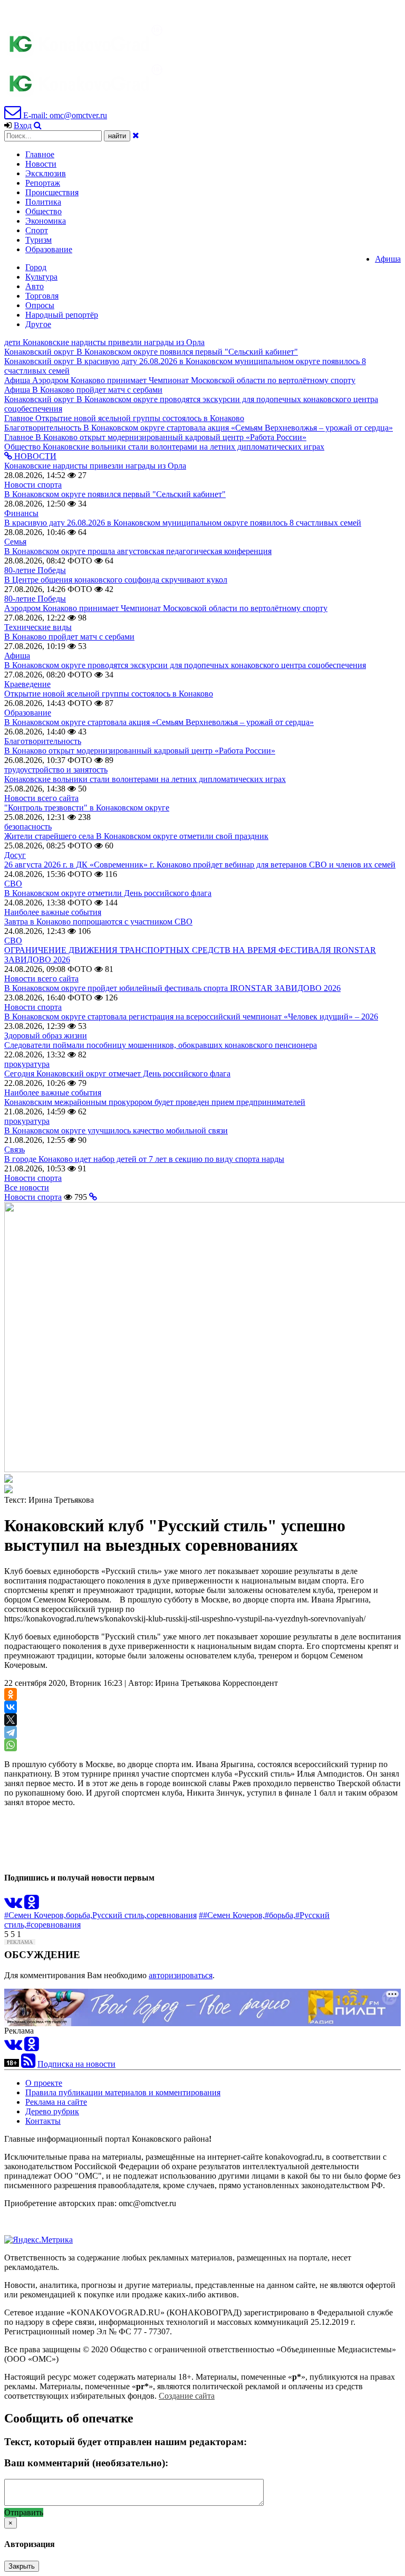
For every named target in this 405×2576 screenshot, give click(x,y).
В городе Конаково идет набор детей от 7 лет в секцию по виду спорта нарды (144, 1159)
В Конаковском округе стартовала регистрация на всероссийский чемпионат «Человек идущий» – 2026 (191, 1017)
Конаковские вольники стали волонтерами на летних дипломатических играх (145, 779)
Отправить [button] (24, 2512)
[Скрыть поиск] (136, 135)
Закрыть (22, 2566)
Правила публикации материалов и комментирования (123, 2092)
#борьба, (280, 1915)
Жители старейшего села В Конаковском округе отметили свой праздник (136, 836)
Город (36, 267)
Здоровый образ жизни (46, 1036)
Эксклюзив (46, 173)
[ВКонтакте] (11, 1707)
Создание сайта (187, 2396)
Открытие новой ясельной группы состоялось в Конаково (109, 694)
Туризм (38, 240)
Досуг (15, 855)
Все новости (27, 1187)
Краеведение (27, 684)
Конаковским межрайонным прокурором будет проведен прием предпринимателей (155, 1102)
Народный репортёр (62, 315)
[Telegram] (11, 1732)
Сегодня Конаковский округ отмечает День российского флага (117, 1074)
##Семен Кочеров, (232, 1915)
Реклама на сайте (56, 2102)
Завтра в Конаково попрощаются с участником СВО (98, 922)
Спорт (37, 230)
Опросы (40, 305)
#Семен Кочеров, (35, 1915)
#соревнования (54, 1925)
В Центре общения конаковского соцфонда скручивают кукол (116, 580)
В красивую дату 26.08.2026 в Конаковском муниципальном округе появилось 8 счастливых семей (183, 523)
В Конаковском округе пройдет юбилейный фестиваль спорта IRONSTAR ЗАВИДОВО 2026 (172, 988)
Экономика (46, 221)
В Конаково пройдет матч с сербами (69, 637)
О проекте (44, 2083)
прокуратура (27, 1064)
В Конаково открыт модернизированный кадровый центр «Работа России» (140, 751)
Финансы (21, 513)
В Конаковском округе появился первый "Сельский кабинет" (115, 494)
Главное (40, 154)
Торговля (42, 296)
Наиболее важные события (53, 912)
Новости (41, 164)
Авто (35, 286)
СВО (13, 884)
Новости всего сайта (41, 798)
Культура (41, 277)
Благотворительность (43, 741)
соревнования (172, 1915)
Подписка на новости (76, 2064)
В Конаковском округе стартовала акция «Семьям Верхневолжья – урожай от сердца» (159, 722)
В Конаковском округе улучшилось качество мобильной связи (116, 1130)
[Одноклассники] (11, 1694)
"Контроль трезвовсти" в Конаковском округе (87, 808)
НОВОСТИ (34, 456)
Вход (23, 125)
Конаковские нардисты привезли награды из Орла (95, 466)
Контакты (43, 2121)
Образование (49, 249)
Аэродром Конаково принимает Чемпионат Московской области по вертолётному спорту (166, 608)
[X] (11, 1720)
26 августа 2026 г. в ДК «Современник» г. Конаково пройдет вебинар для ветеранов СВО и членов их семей (200, 865)
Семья (15, 542)
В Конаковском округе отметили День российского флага (108, 893)
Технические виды (38, 627)
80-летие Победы (35, 570)
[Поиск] (38, 125)
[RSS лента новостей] (28, 2064)
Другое (38, 324)
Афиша (388, 259)
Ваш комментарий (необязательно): (86, 2463)
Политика (43, 202)
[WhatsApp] (11, 1745)
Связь (15, 1149)
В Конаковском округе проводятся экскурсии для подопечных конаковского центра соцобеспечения (185, 665)
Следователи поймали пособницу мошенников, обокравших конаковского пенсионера (161, 1045)
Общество (44, 211)
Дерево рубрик (52, 2111)
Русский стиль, (119, 1915)
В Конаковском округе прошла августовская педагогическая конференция (138, 551)
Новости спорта (33, 485)
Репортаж (43, 183)
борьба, (79, 1915)
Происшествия (52, 192)
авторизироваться (181, 1975)
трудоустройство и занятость (56, 770)
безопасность (28, 827)
